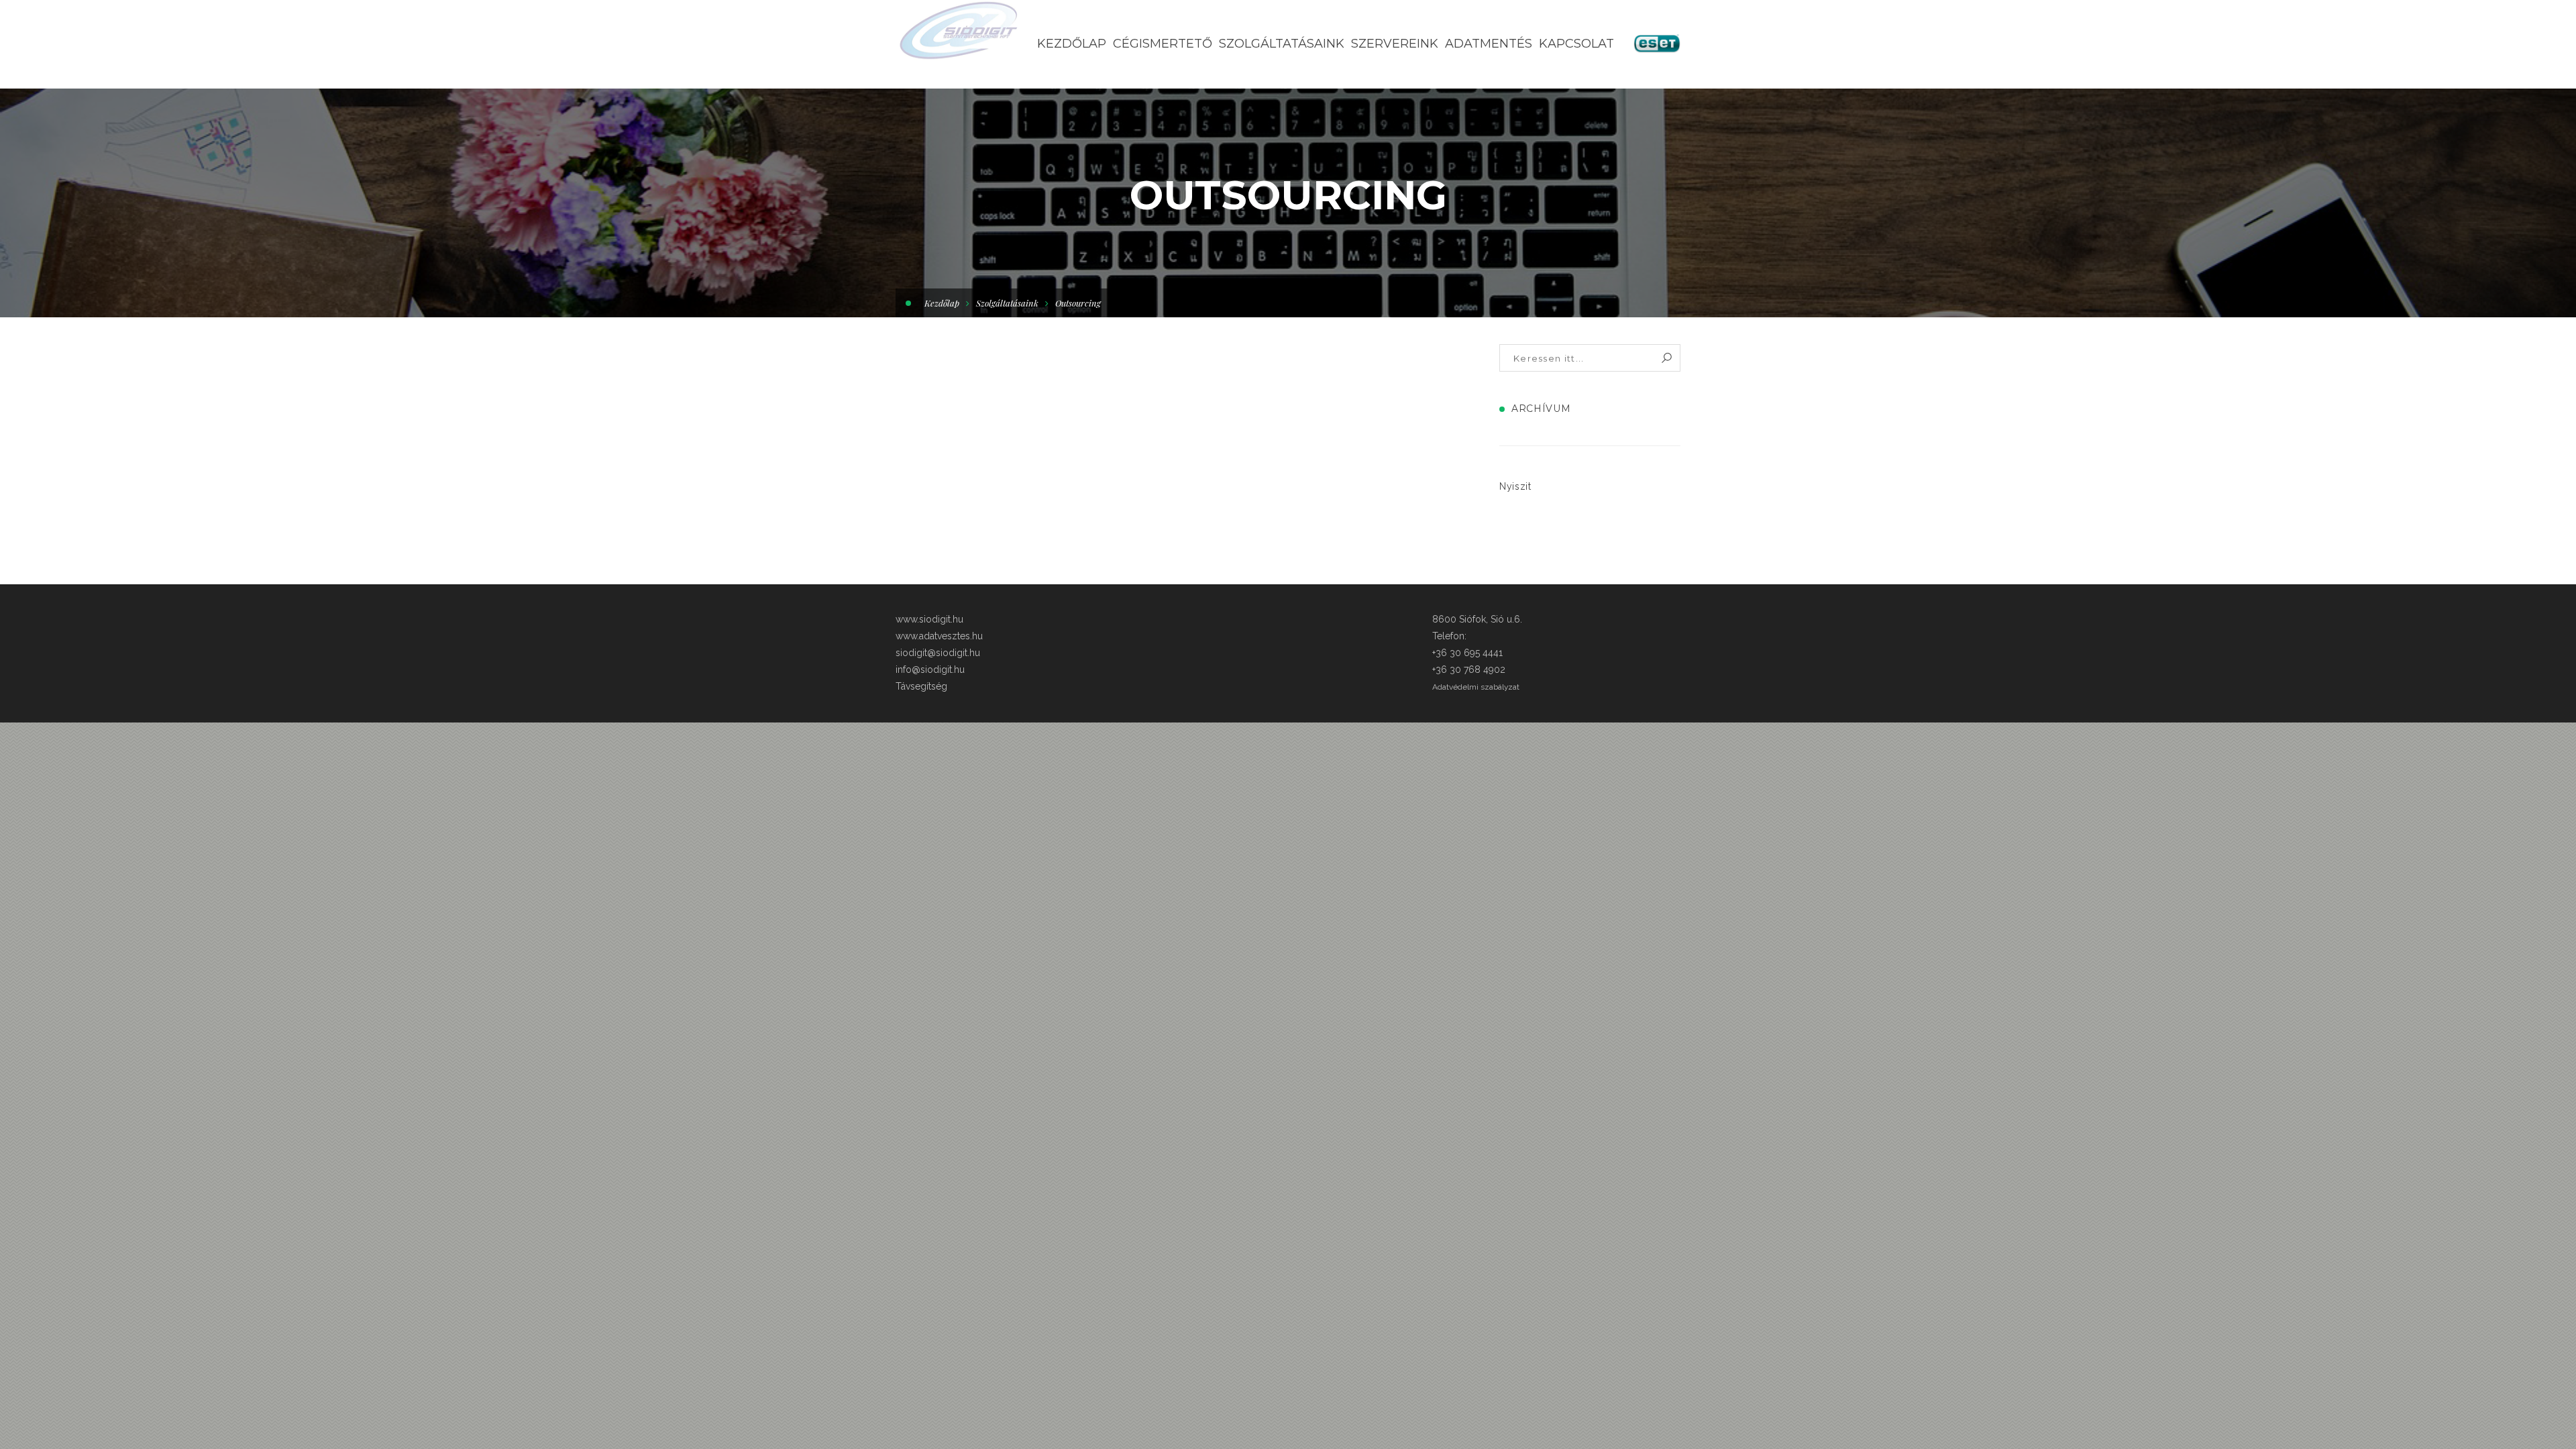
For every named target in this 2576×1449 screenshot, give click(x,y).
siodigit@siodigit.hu (938, 653)
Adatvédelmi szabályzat (1476, 687)
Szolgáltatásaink (1007, 303)
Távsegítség (921, 686)
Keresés (1667, 358)
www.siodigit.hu (929, 619)
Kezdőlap (942, 303)
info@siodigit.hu (930, 669)
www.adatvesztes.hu (939, 636)
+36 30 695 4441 (1467, 653)
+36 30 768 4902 (1469, 669)
